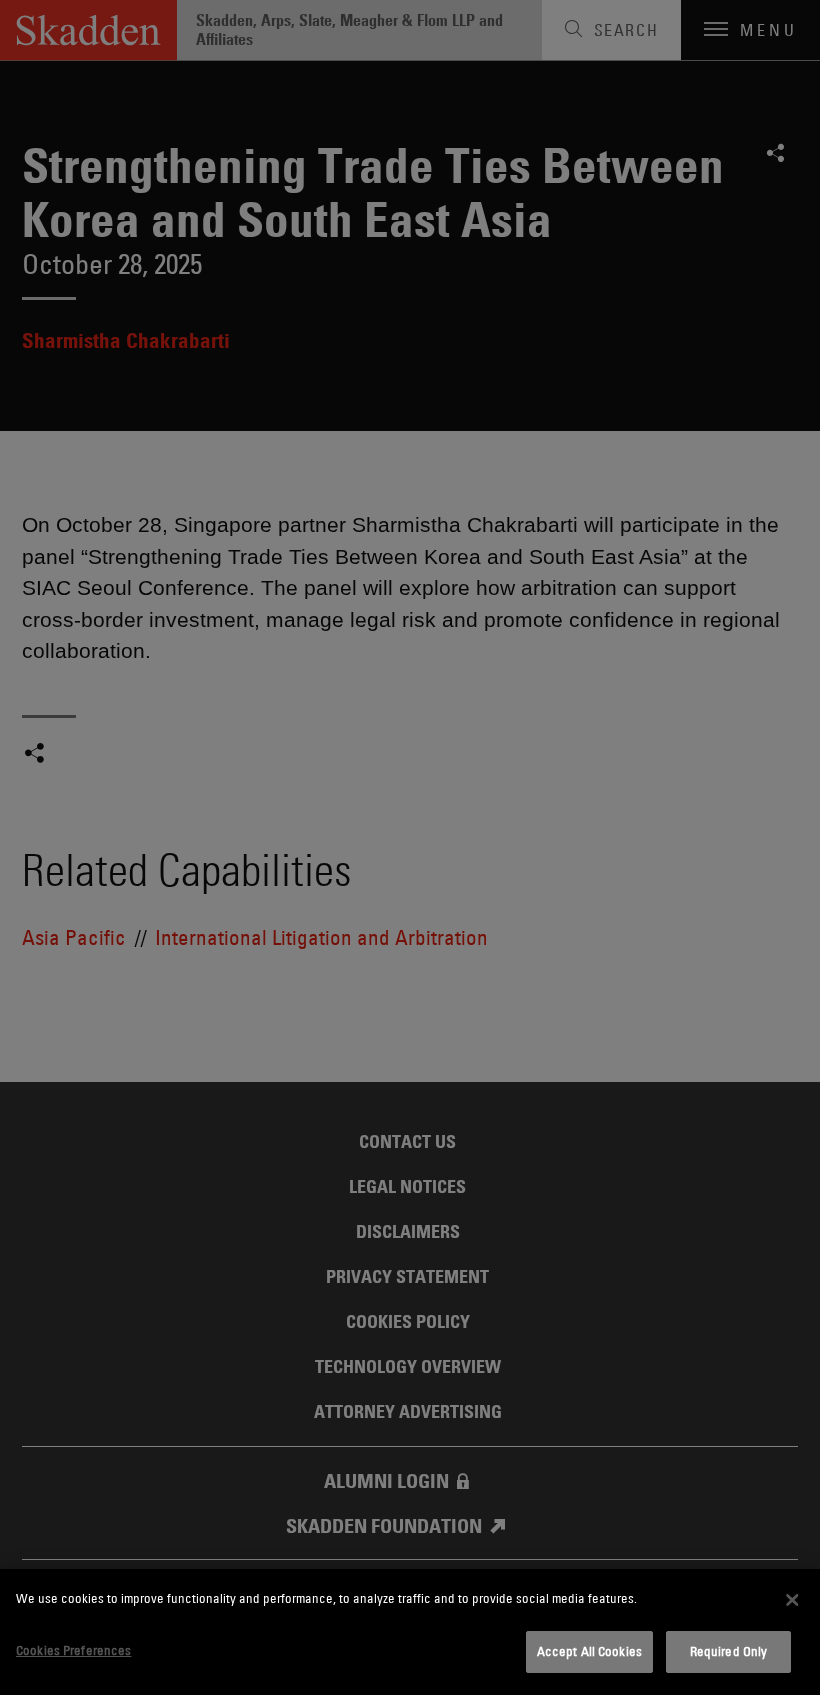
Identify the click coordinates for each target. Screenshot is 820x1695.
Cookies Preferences (73, 1650)
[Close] (792, 1600)
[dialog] (410, 1632)
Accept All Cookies (589, 1651)
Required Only (729, 1651)
